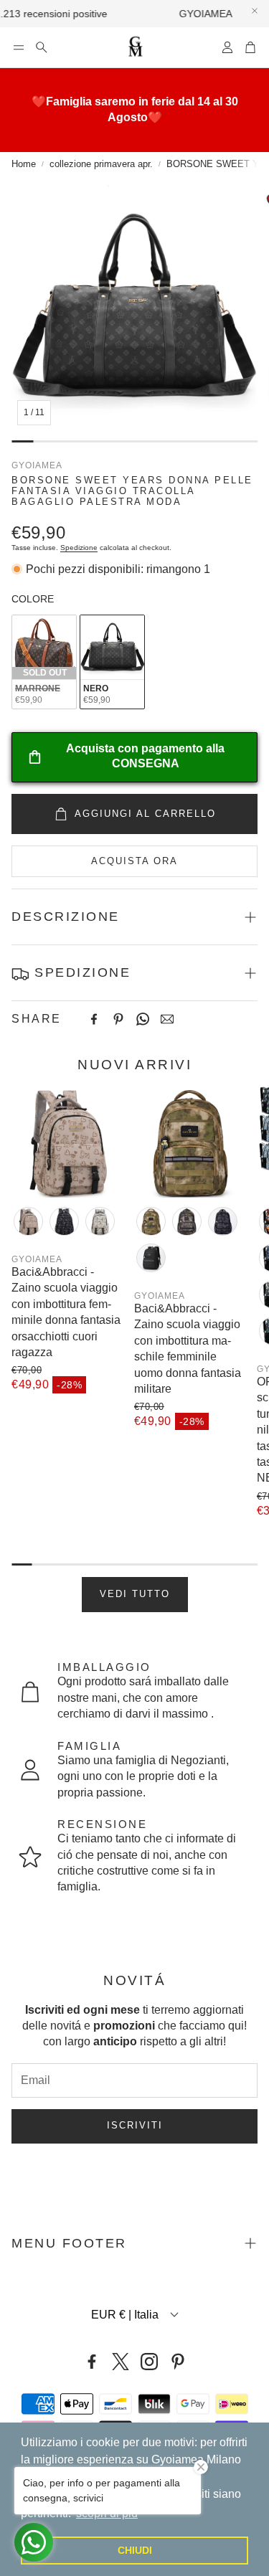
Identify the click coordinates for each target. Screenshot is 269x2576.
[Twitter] (121, 2362)
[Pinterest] (118, 1019)
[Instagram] (149, 2362)
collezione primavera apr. (101, 164)
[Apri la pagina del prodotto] (67, 1142)
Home (24, 164)
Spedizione (79, 548)
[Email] (167, 1019)
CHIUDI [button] (135, 2550)
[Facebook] (94, 1019)
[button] (19, 47)
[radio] (44, 662)
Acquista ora (134, 861)
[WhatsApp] (143, 1019)
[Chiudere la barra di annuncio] (255, 11)
